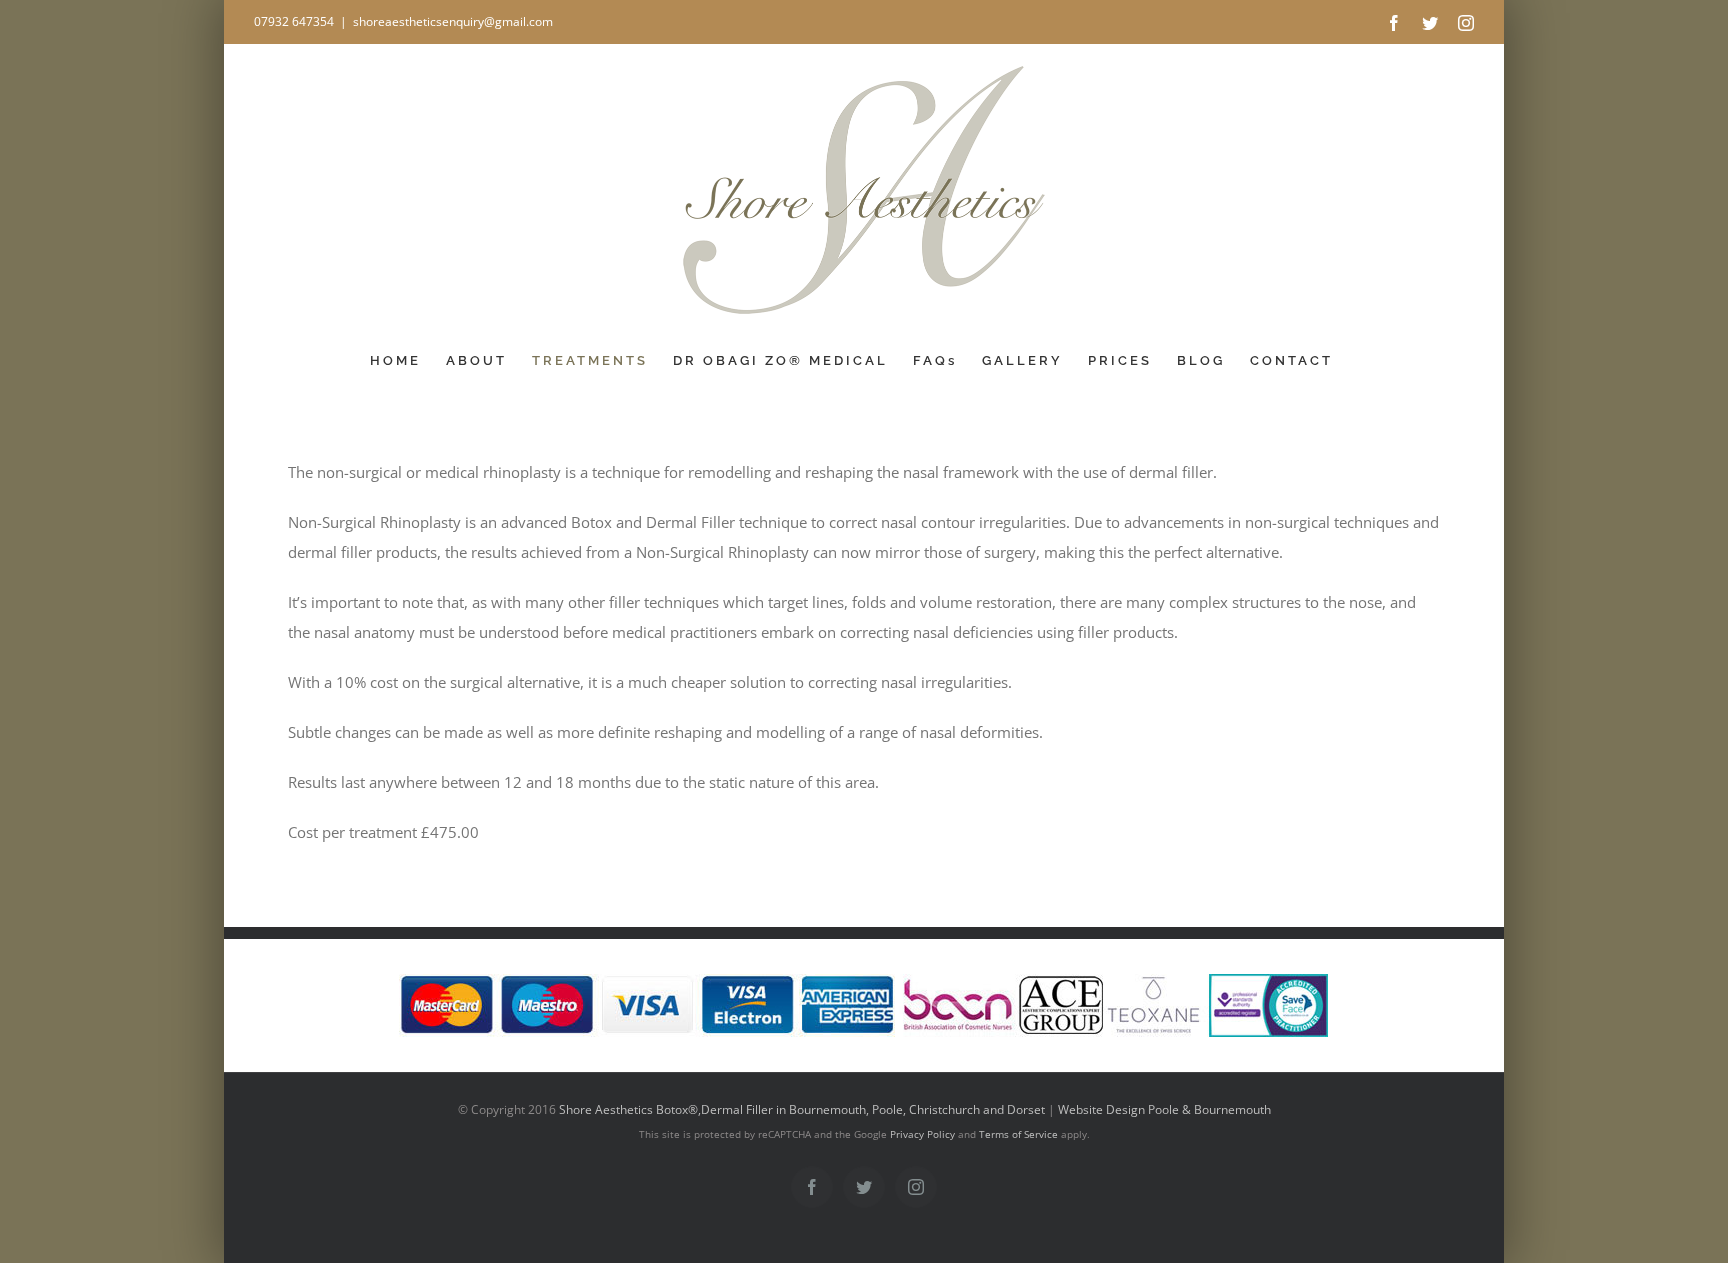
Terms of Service (1018, 1134)
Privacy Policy (922, 1134)
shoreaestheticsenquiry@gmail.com (453, 21)
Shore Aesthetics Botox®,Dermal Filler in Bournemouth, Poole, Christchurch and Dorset (802, 1109)
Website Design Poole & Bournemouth (1164, 1109)
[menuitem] (395, 361)
